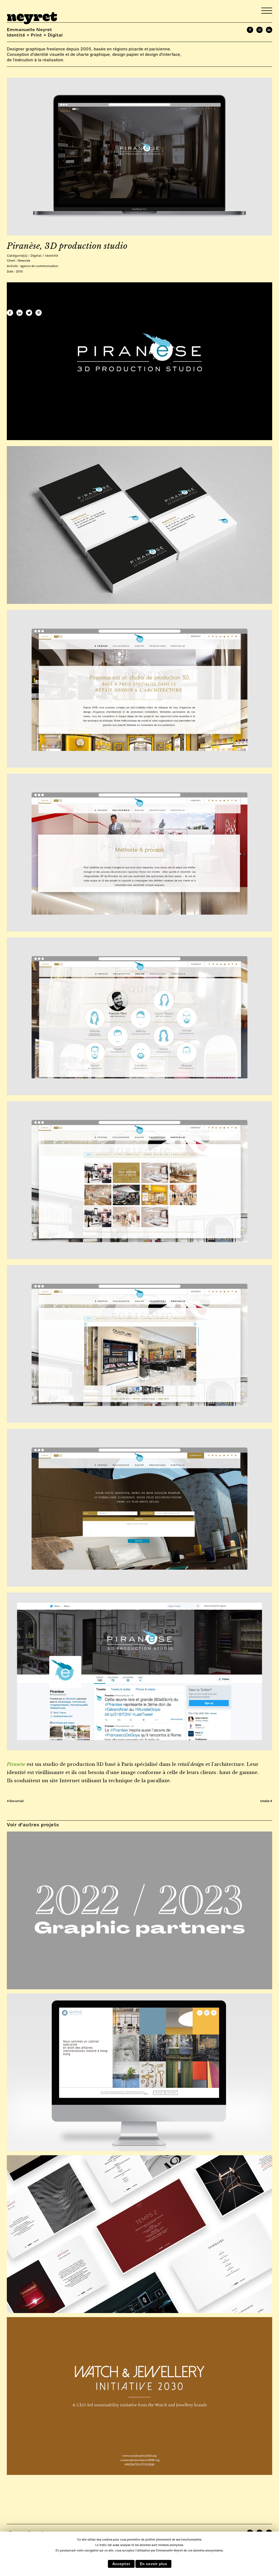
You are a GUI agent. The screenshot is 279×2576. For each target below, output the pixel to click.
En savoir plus (153, 2564)
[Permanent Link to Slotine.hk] (139, 2072)
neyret (32, 15)
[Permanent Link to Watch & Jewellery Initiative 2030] (139, 2396)
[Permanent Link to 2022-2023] (139, 1910)
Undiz (266, 1801)
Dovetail (15, 1801)
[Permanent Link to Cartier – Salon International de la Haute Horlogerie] (139, 2234)
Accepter (121, 2564)
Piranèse (16, 1764)
